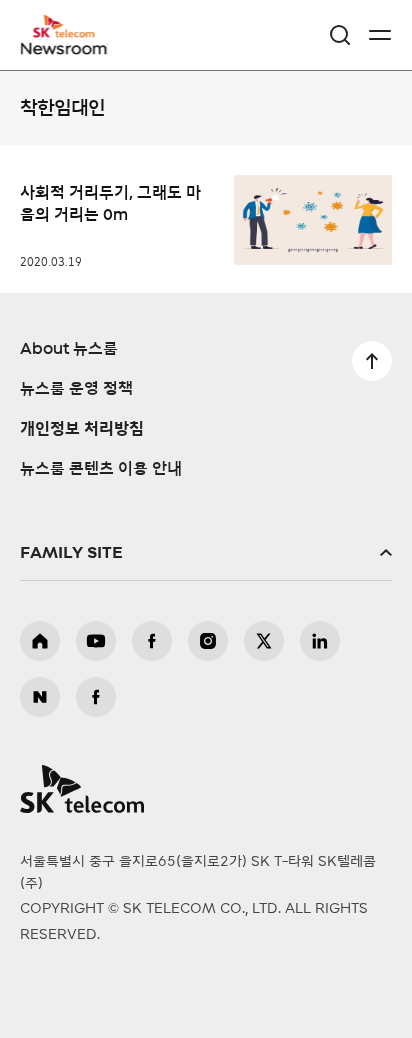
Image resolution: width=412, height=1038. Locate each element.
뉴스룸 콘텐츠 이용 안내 (101, 469)
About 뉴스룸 (69, 349)
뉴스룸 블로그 (40, 697)
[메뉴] (380, 35)
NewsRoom (65, 47)
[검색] (340, 35)
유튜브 (96, 641)
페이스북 (152, 641)
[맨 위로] (372, 361)
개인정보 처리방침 (82, 429)
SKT (70, 35)
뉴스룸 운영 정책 (76, 389)
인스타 (208, 641)
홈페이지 (40, 641)
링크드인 (320, 641)
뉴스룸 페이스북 (96, 697)
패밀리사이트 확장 (206, 553)
